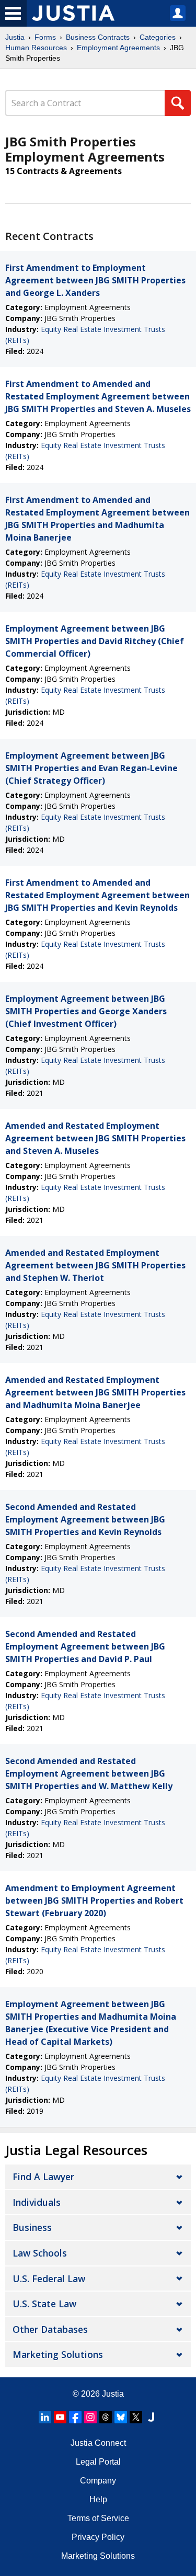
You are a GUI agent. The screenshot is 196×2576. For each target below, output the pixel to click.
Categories (158, 37)
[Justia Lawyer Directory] (151, 2417)
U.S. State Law (44, 2304)
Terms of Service (98, 2518)
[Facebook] (75, 2417)
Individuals (37, 2202)
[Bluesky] (121, 2417)
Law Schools (40, 2253)
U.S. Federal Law (49, 2279)
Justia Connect (98, 2443)
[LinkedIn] (45, 2417)
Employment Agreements (118, 48)
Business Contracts (98, 37)
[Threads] (106, 2417)
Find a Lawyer (43, 2177)
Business (32, 2227)
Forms (45, 37)
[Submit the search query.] (178, 103)
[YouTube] (60, 2417)
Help (98, 2499)
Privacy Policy (98, 2537)
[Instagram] (90, 2417)
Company (98, 2481)
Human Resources (36, 48)
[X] (136, 2417)
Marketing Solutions (58, 2354)
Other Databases (50, 2329)
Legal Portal (98, 2462)
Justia (15, 37)
